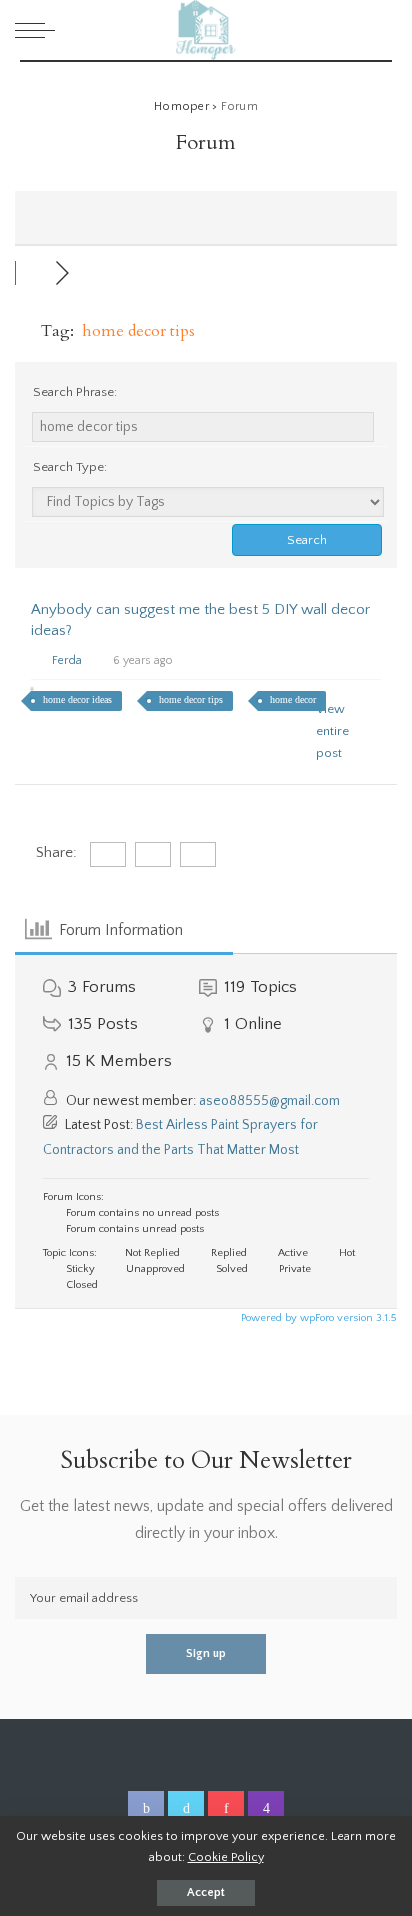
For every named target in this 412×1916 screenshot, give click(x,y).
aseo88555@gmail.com (269, 1101)
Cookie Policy (226, 1857)
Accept (206, 1892)
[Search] (381, 30)
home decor (293, 699)
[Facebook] (146, 1809)
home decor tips (191, 699)
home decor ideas (77, 699)
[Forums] (35, 273)
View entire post (332, 731)
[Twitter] (186, 1809)
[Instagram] (266, 1809)
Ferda (67, 660)
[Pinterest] (226, 1809)
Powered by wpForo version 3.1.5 (317, 1318)
